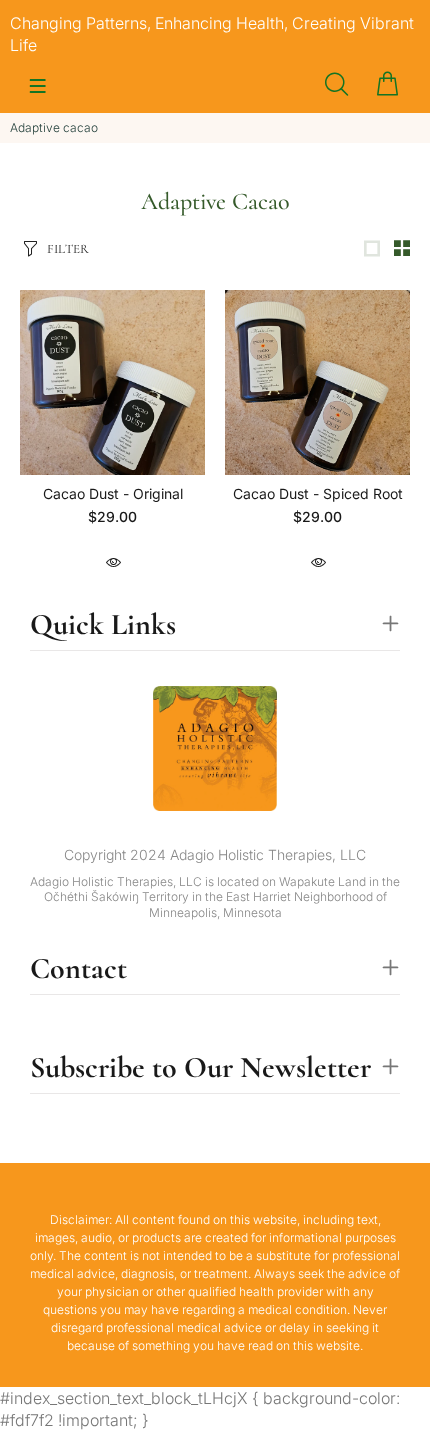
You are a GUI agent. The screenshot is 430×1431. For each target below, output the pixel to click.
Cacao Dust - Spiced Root (318, 493)
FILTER (68, 249)
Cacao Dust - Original (113, 493)
